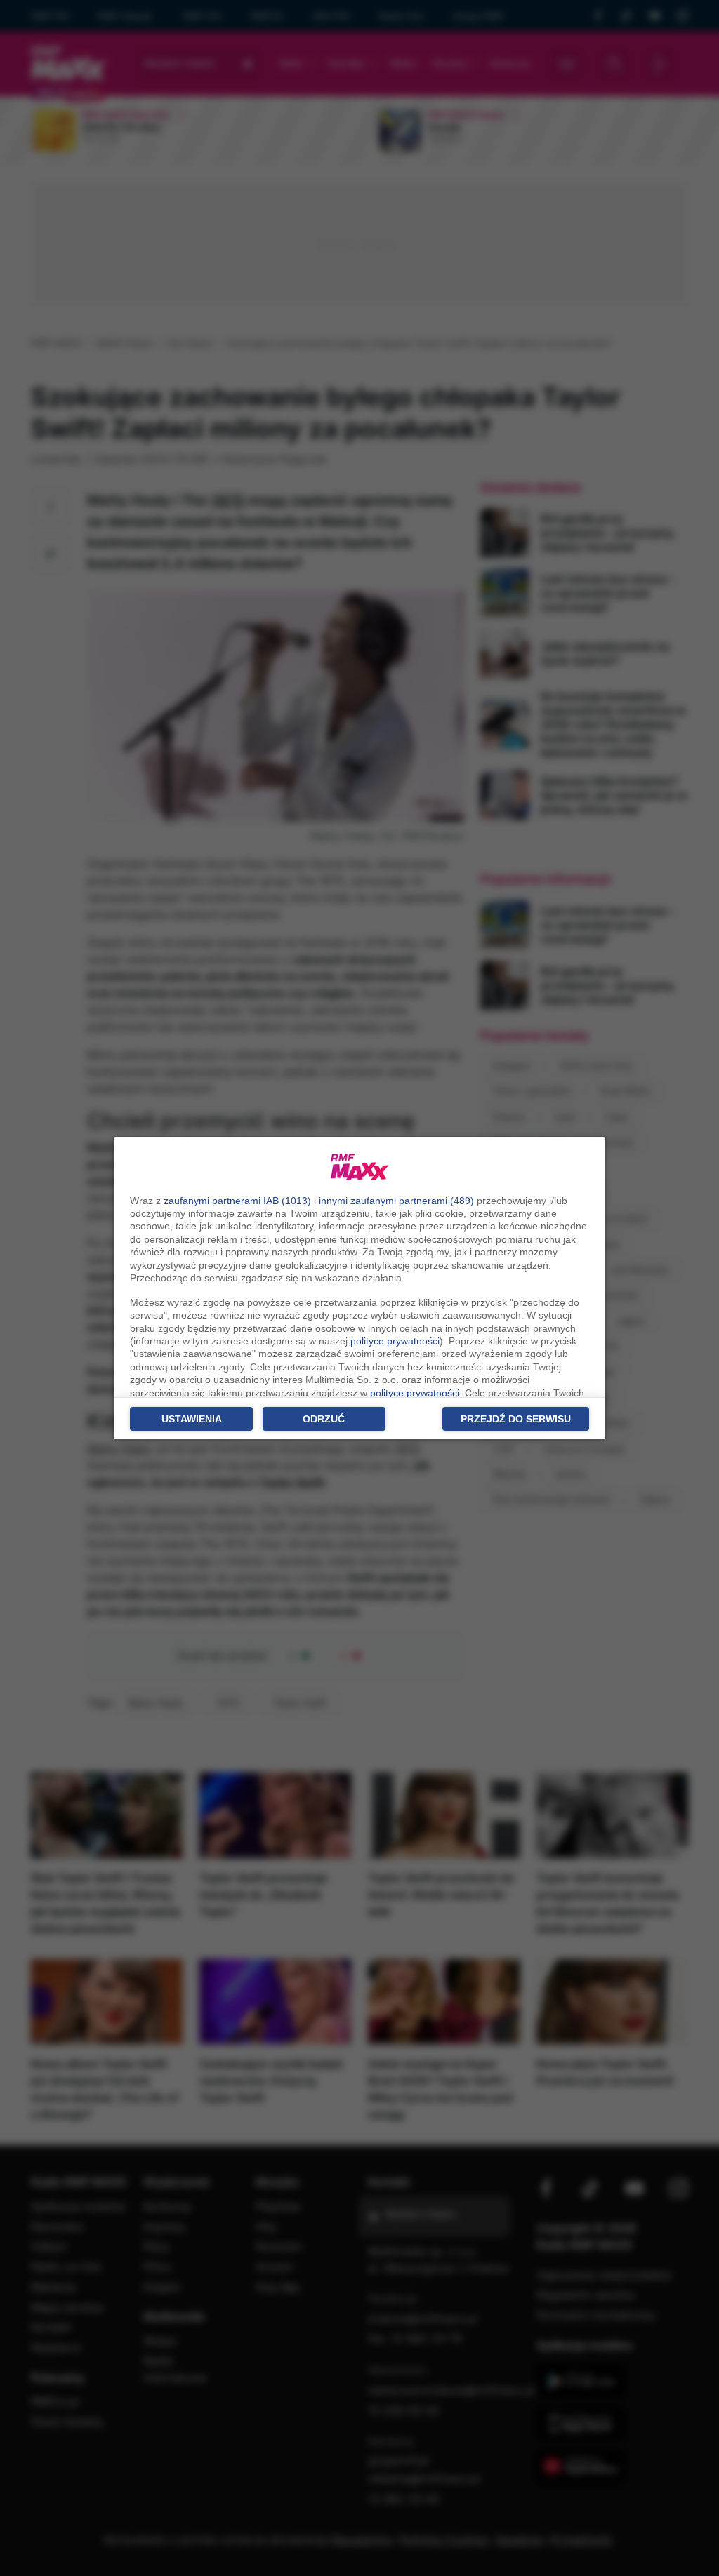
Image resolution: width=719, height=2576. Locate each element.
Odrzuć (324, 1419)
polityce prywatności (395, 1341)
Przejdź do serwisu (516, 1419)
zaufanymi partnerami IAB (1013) (237, 1201)
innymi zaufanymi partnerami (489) (396, 1201)
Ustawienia (192, 1419)
